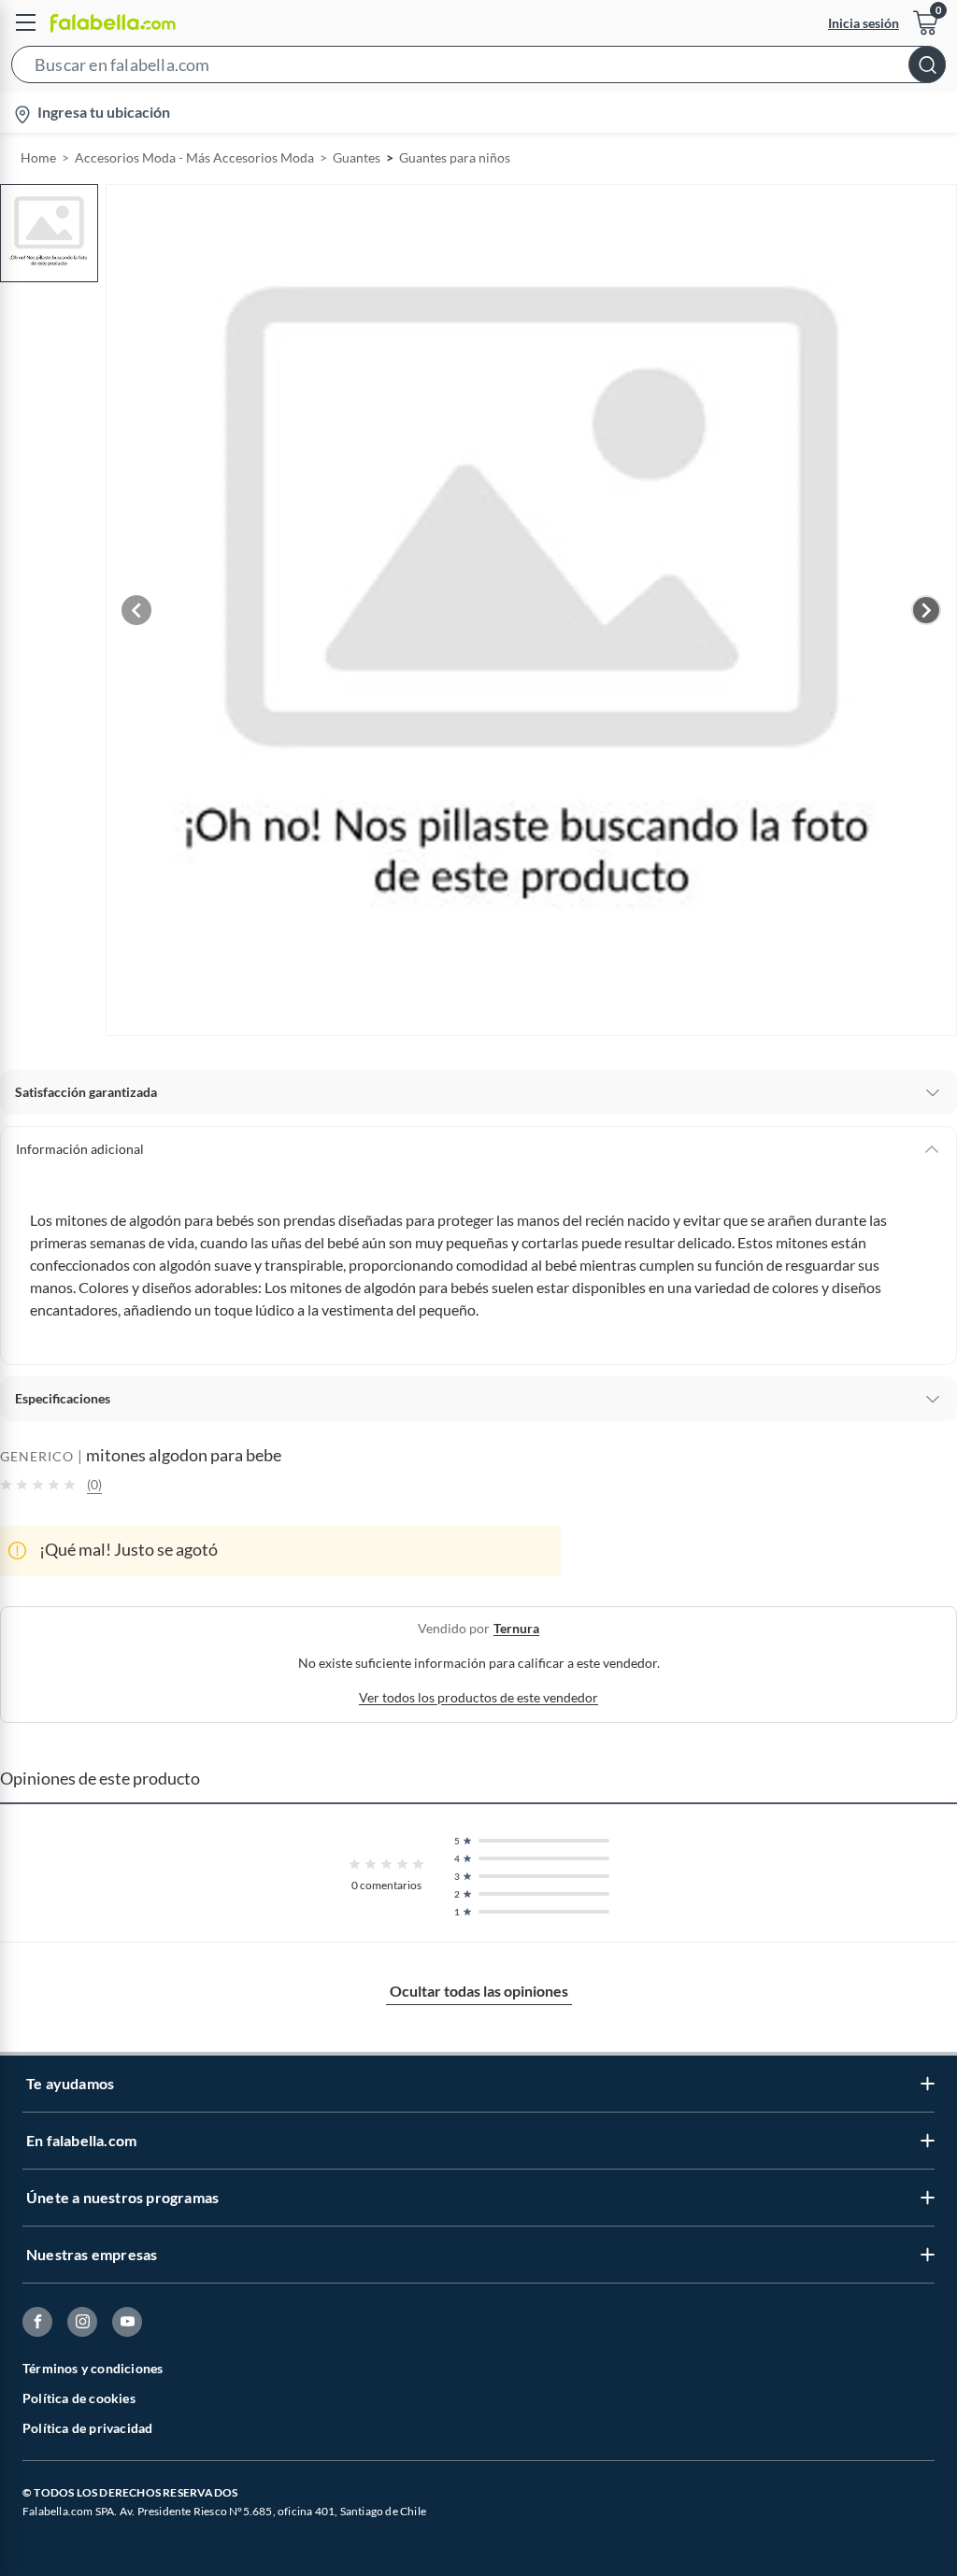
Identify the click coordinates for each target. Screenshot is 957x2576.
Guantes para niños (455, 157)
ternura (516, 1628)
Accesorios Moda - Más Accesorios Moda (194, 157)
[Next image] (926, 610)
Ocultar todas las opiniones (479, 1991)
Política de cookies (79, 2398)
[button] (478, 68)
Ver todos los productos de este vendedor (478, 1697)
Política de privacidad (87, 2428)
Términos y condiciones (93, 2368)
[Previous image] (136, 610)
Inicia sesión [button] (864, 23)
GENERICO (37, 1456)
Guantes (357, 157)
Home (38, 157)
